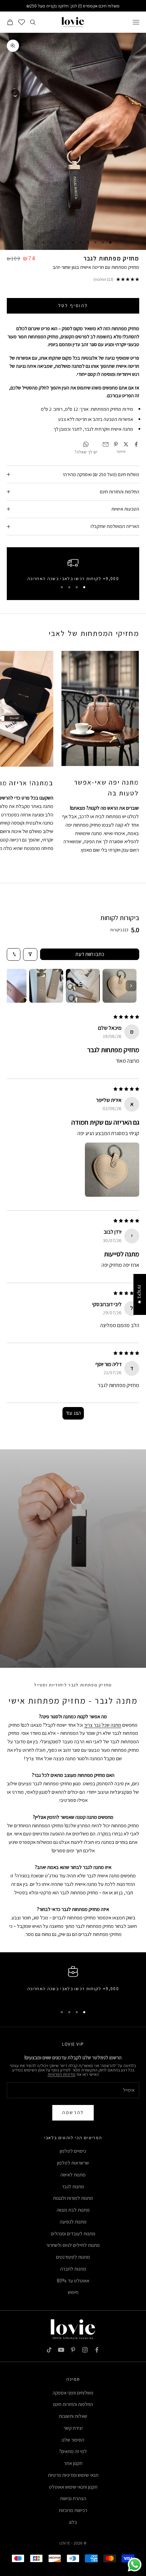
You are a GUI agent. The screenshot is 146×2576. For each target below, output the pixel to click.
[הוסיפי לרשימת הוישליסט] (16, 67)
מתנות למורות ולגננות (73, 2198)
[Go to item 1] (120, 986)
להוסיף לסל (73, 305)
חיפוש (73, 2292)
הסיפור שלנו (73, 2440)
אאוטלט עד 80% (73, 2281)
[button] (112, 1170)
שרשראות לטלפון (73, 2163)
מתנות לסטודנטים (73, 2257)
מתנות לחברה (73, 2269)
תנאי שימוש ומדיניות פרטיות (73, 2475)
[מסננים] (30, 954)
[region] (73, 569)
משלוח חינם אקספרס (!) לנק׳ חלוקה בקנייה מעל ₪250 (73, 6)
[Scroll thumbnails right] (131, 986)
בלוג (73, 2522)
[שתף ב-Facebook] (136, 444)
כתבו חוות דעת (90, 954)
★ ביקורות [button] (140, 1294)
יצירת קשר (73, 2428)
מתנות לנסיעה (73, 2222)
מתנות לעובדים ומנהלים (73, 2233)
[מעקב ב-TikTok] (49, 2350)
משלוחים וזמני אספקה (73, 2393)
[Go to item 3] (46, 986)
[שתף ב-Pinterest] (116, 444)
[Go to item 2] (83, 986)
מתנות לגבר (73, 2186)
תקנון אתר (73, 2463)
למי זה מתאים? (73, 2451)
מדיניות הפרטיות (61, 2074)
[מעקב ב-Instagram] (85, 2350)
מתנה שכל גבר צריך (103, 1725)
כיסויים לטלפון (73, 2151)
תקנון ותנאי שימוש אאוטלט (73, 2487)
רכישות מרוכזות (73, 2510)
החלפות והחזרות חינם (73, 2404)
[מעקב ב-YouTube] (61, 2350)
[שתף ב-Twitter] (126, 444)
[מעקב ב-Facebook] (97, 2350)
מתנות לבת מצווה (73, 2210)
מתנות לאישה (73, 2175)
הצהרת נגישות (73, 2498)
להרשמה (73, 2112)
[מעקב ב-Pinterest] (73, 2350)
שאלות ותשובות (73, 2416)
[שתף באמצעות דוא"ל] (106, 444)
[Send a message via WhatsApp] (135, 2565)
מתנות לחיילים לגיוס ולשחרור (73, 2245)
